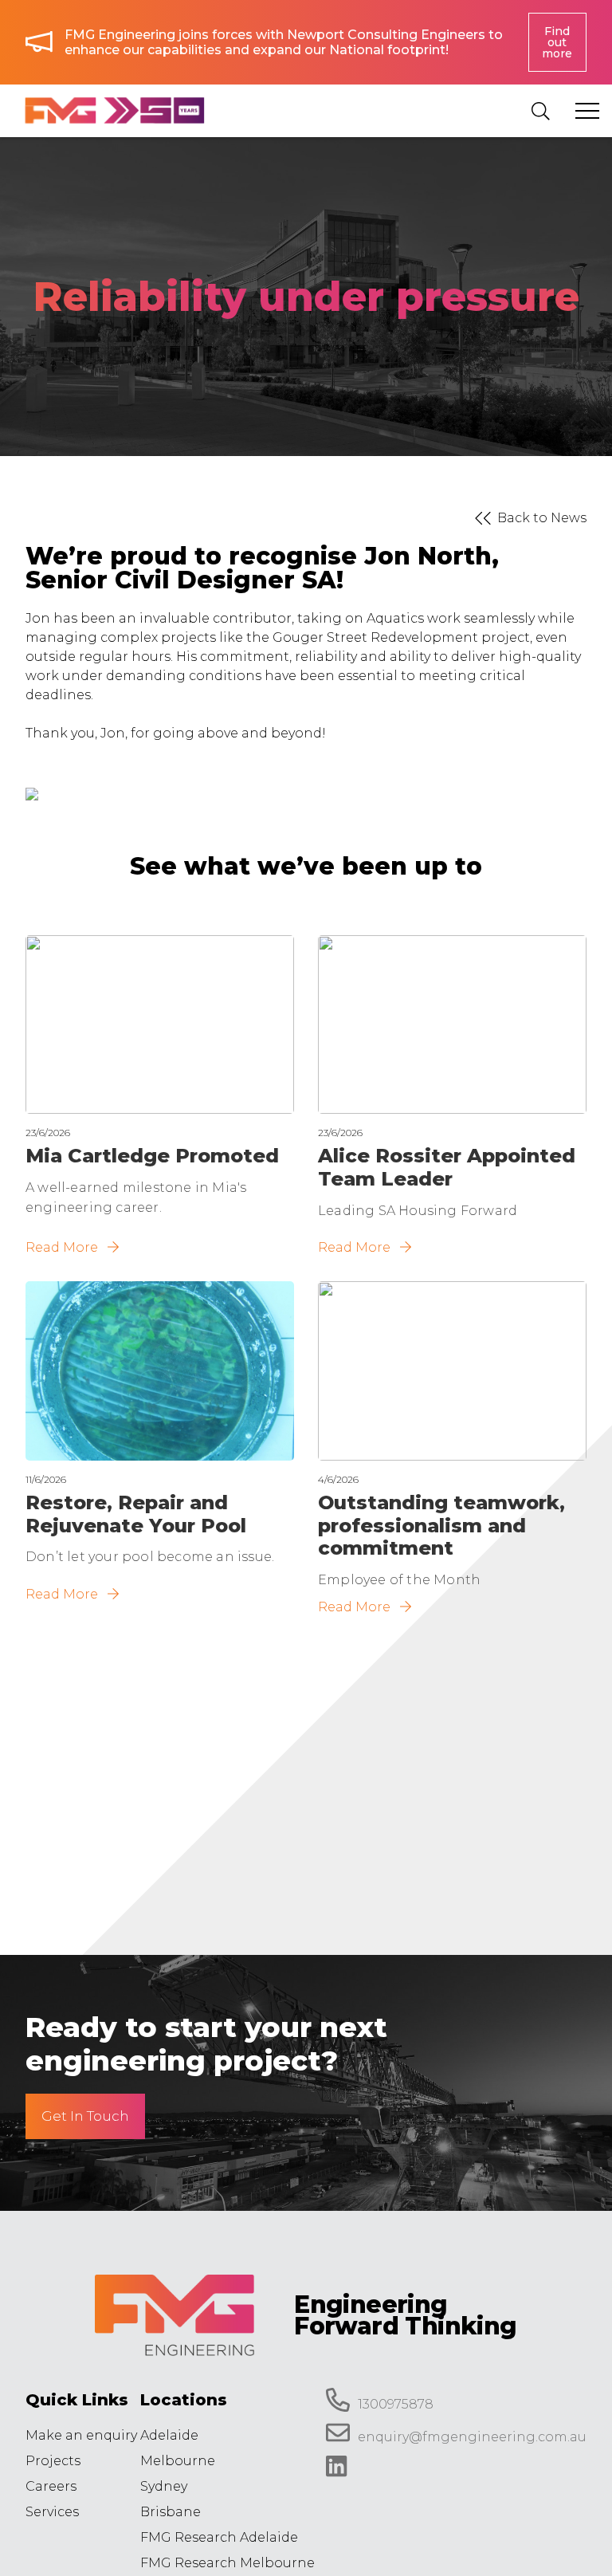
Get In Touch (85, 2116)
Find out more (557, 42)
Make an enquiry (81, 2435)
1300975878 (396, 2404)
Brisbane (171, 2512)
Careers (51, 2486)
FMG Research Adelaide (219, 2537)
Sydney (164, 2486)
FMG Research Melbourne (228, 2563)
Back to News (542, 518)
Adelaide (169, 2435)
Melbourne (178, 2461)
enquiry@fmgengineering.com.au (472, 2438)
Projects (53, 2461)
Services (52, 2512)
